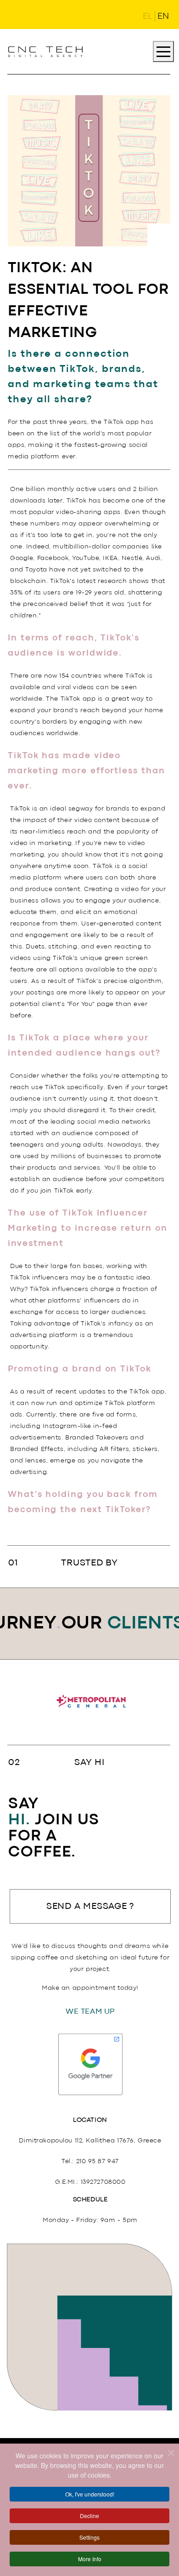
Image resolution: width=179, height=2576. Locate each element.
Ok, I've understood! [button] (90, 2494)
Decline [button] (89, 2516)
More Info (90, 2559)
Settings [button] (89, 2537)
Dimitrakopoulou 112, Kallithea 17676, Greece (90, 2141)
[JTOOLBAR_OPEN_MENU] (163, 51)
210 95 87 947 (98, 2161)
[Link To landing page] (45, 51)
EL (148, 17)
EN (163, 17)
